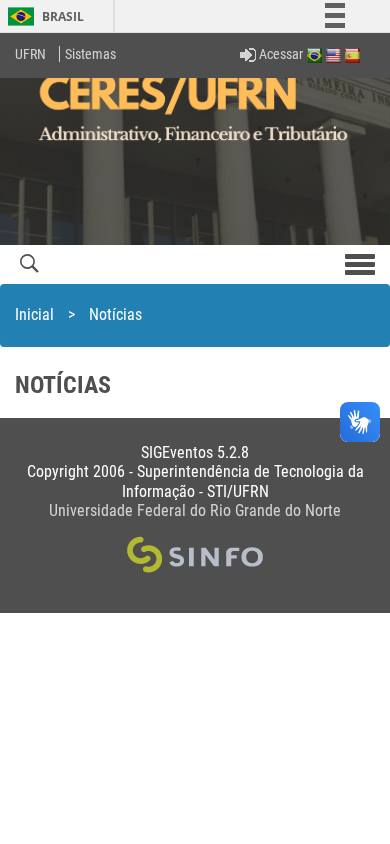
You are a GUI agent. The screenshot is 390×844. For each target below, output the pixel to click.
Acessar (279, 54)
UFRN (30, 54)
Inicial (34, 314)
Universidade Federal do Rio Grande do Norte (195, 510)
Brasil (42, 16)
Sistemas (90, 54)
